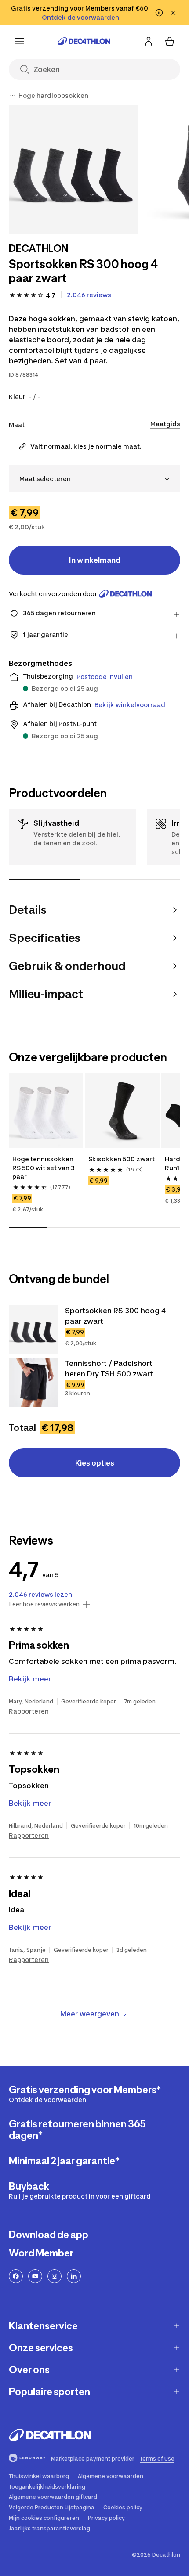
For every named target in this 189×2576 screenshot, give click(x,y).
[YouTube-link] (35, 2276)
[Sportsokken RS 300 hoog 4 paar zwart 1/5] (73, 170)
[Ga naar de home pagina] (84, 41)
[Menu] (19, 41)
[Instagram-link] (55, 2276)
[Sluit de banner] (173, 13)
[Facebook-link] (16, 2276)
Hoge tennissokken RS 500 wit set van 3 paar (44, 1168)
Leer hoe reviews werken (44, 1604)
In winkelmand (95, 560)
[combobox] (94, 479)
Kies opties (95, 1463)
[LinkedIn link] (74, 2276)
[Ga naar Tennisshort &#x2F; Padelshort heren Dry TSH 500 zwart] (33, 1383)
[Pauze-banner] (159, 13)
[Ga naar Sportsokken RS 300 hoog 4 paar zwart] (33, 1330)
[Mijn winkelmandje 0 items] (170, 41)
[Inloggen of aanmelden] (149, 41)
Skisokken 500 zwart (122, 1159)
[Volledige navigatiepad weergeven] (12, 96)
